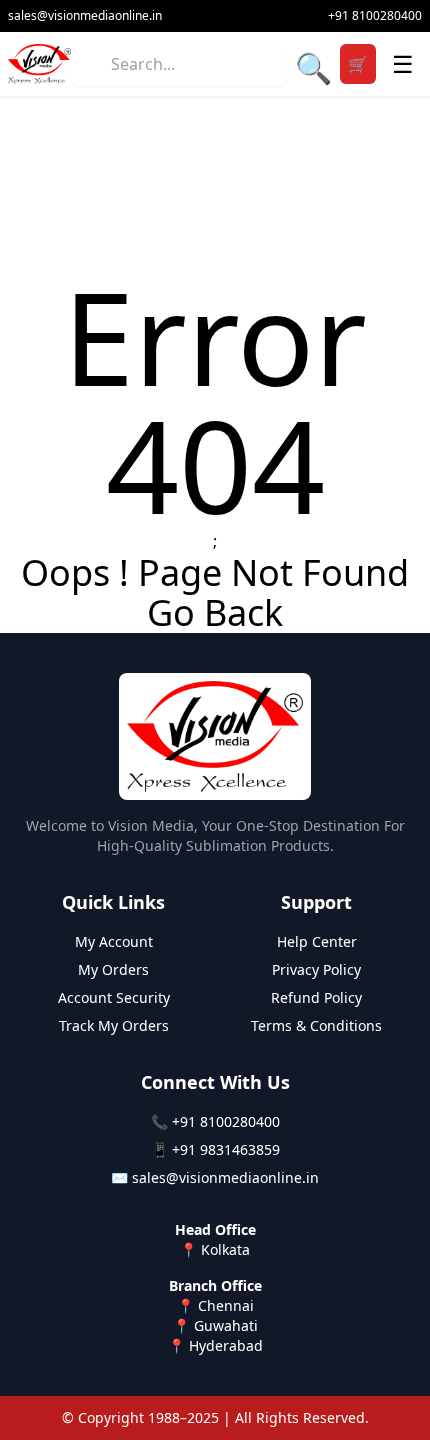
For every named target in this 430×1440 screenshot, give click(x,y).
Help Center (317, 941)
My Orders (113, 969)
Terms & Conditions (316, 1025)
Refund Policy (316, 997)
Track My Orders (114, 1025)
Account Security (114, 997)
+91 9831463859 (226, 1149)
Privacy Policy (316, 969)
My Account (114, 941)
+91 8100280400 (226, 1121)
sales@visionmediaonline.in (225, 1177)
